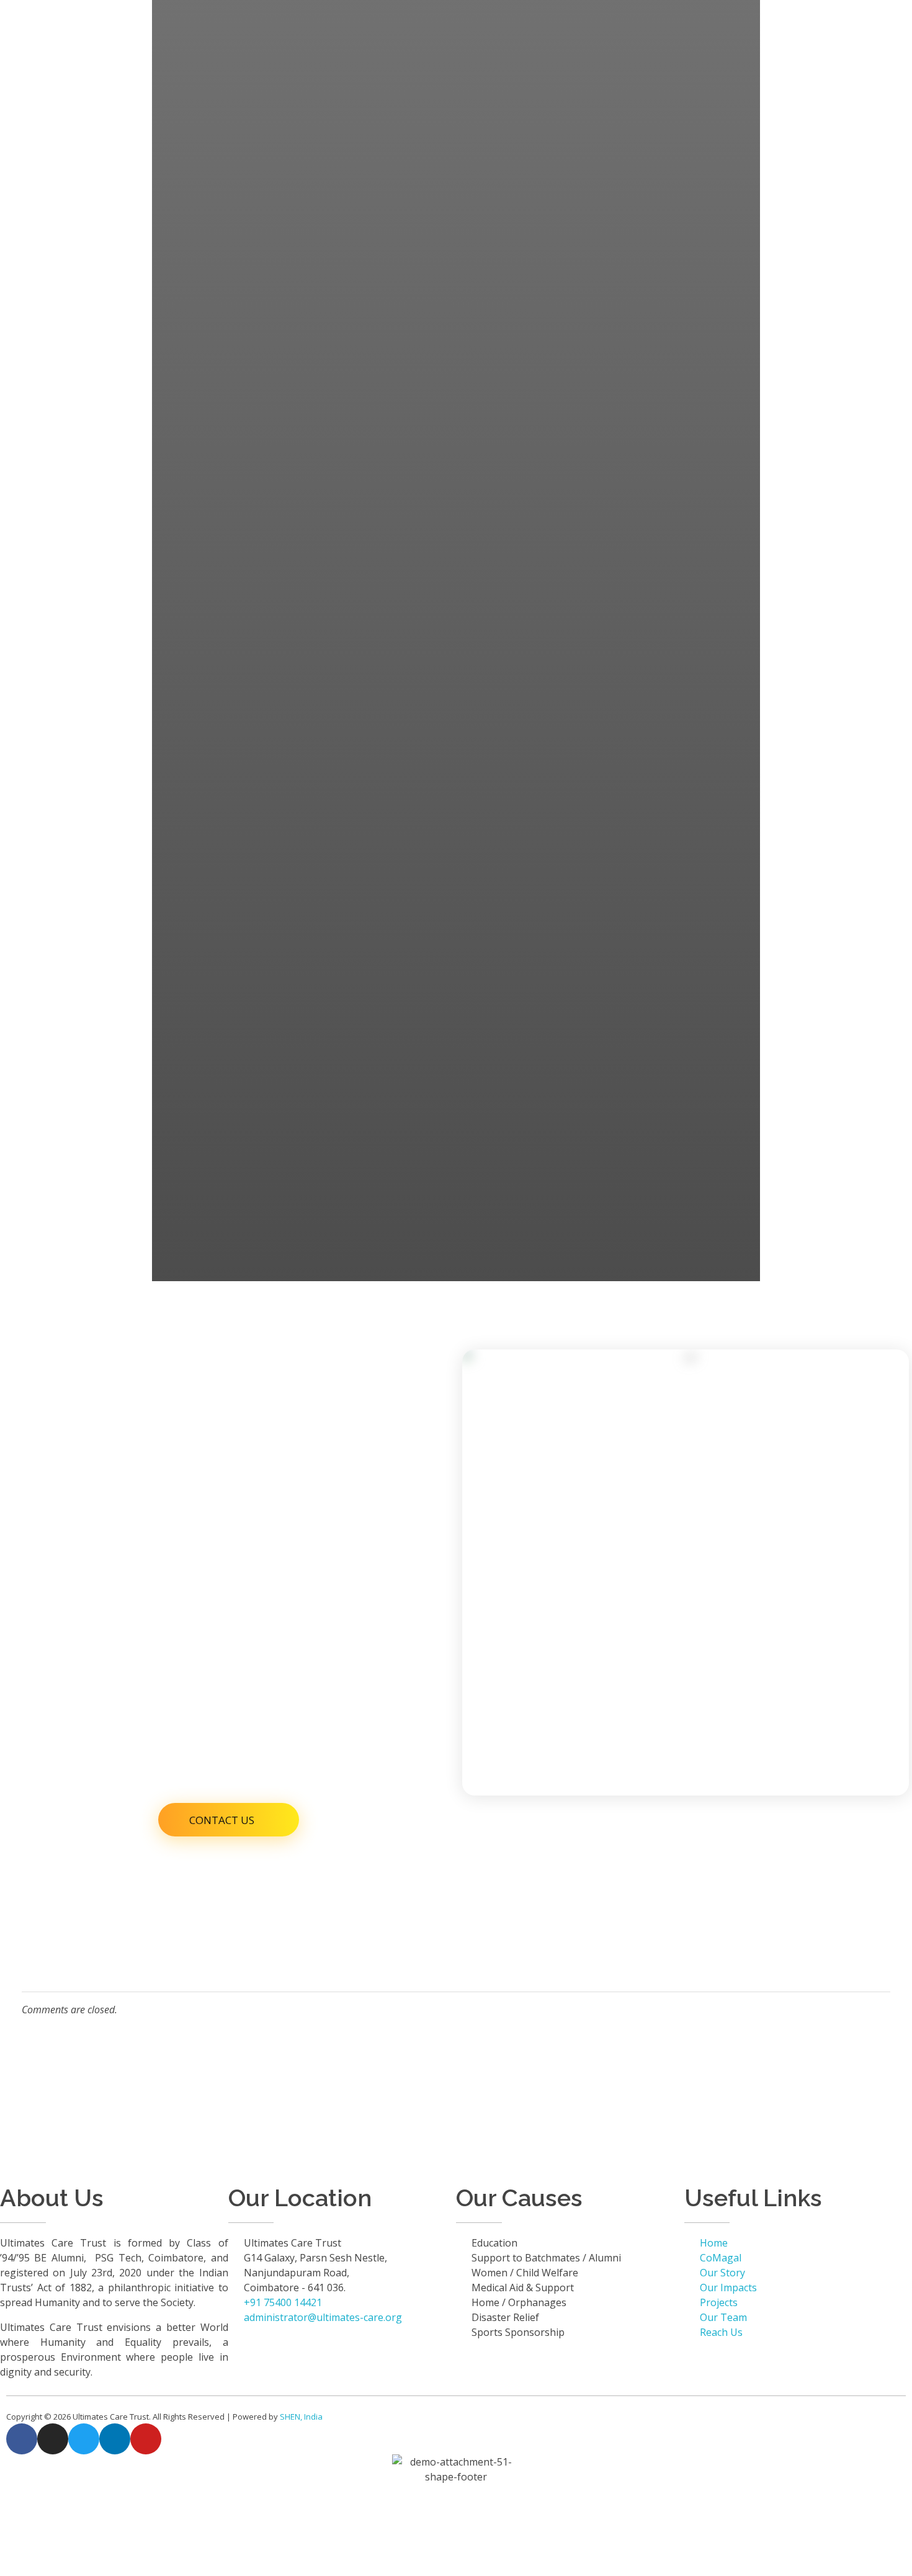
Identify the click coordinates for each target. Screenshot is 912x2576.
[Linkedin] (115, 2439)
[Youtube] (146, 2439)
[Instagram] (53, 2439)
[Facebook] (22, 2439)
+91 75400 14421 (621, 77)
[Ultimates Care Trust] (100, 20)
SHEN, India (301, 2417)
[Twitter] (84, 2439)
